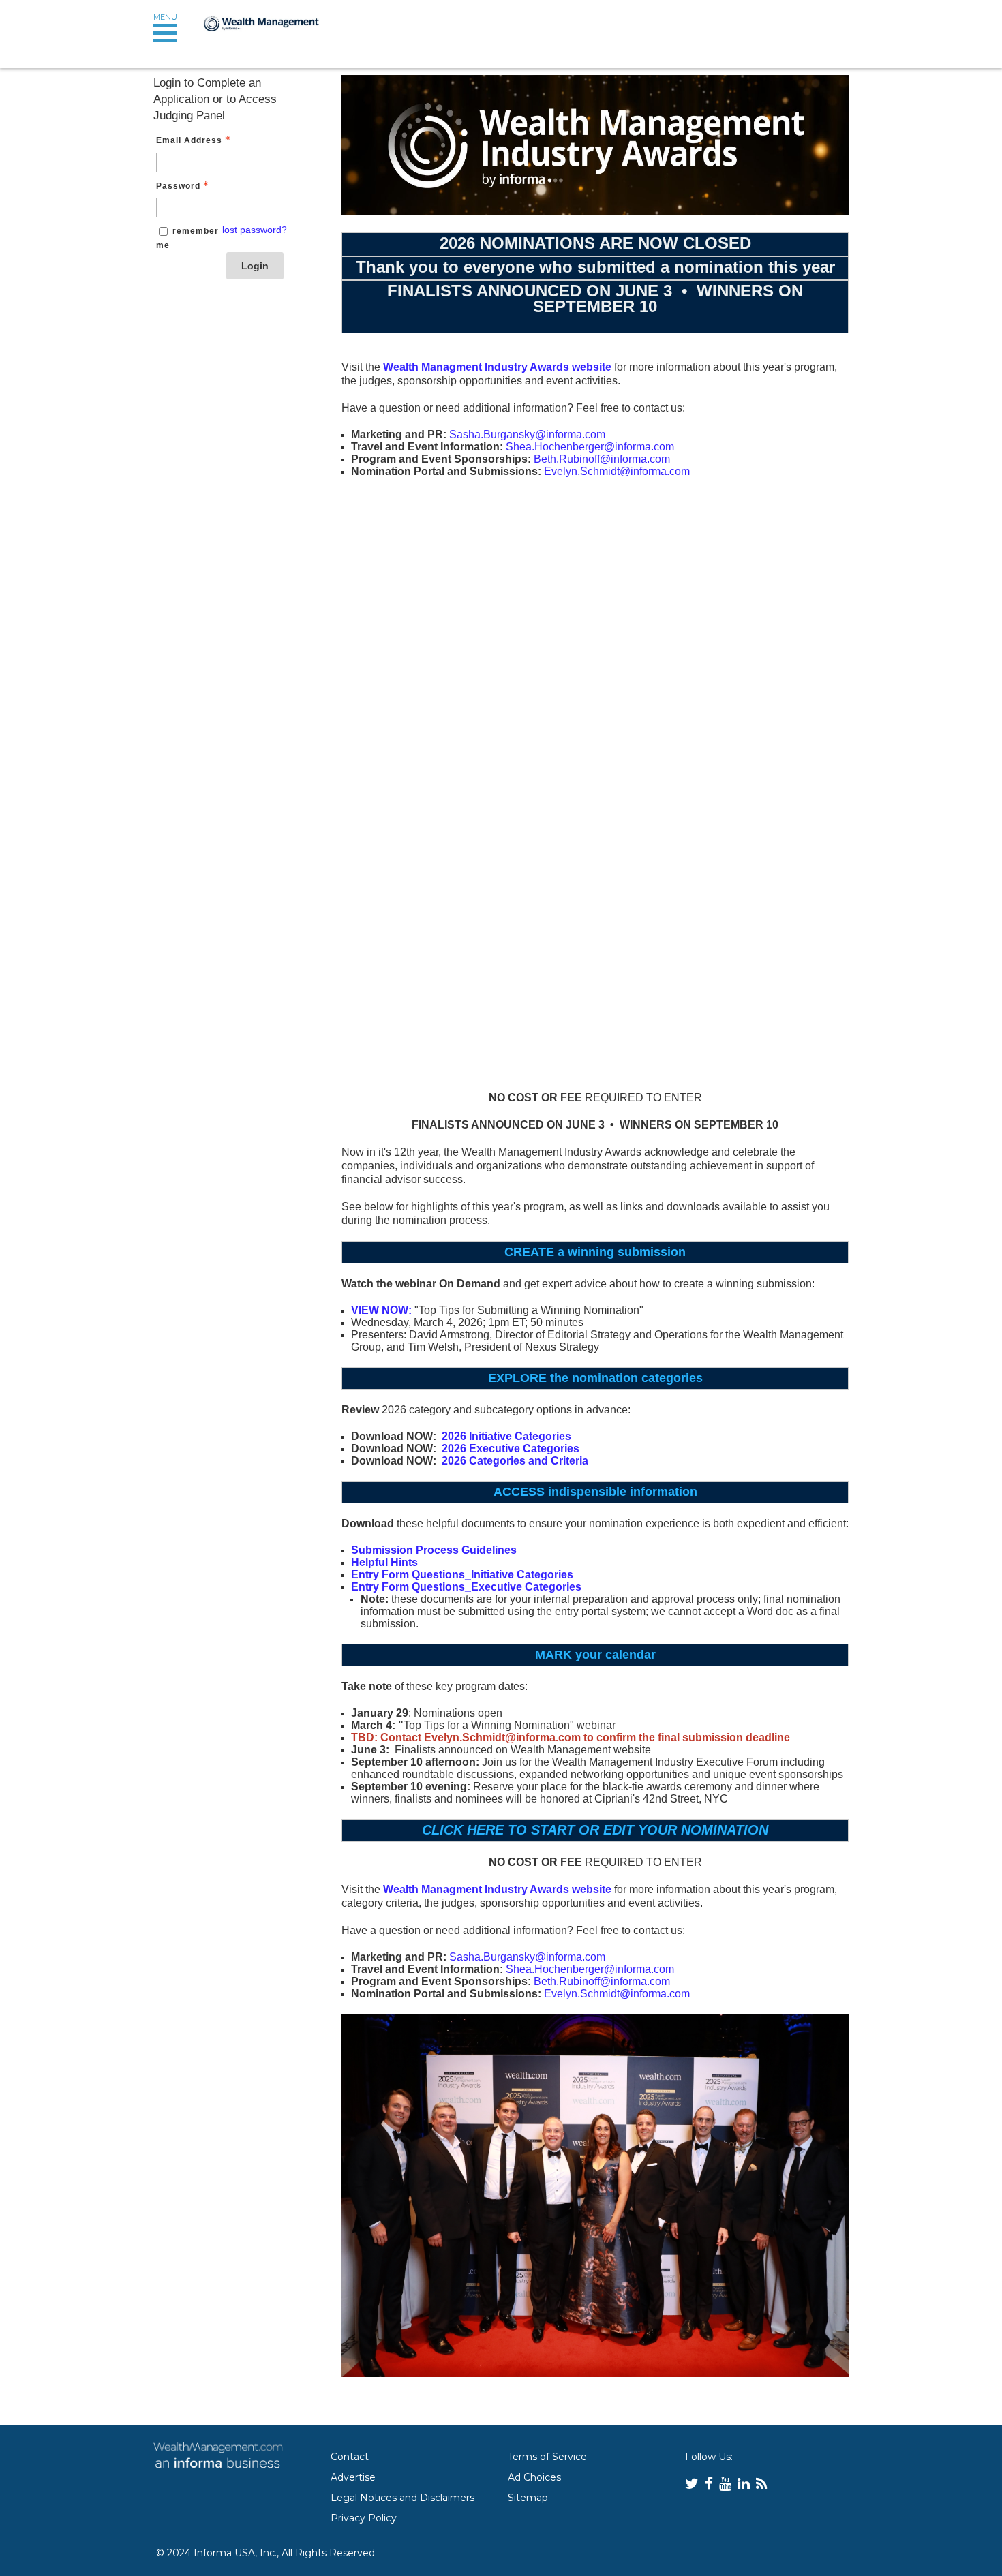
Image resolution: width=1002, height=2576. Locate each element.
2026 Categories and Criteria (515, 1461)
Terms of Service (547, 2457)
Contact (350, 2457)
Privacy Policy (364, 2518)
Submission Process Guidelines (434, 1550)
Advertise (353, 2477)
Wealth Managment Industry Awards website (497, 367)
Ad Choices (534, 2477)
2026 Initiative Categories (506, 1436)
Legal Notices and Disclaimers (403, 2498)
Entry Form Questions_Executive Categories (466, 1587)
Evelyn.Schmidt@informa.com (617, 471)
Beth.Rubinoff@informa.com (602, 459)
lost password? (255, 230)
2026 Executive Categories (511, 1448)
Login (255, 266)
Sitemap (528, 2498)
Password (178, 186)
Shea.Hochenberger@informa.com (590, 447)
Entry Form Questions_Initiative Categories (462, 1575)
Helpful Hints (384, 1562)
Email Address (189, 140)
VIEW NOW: (381, 1310)
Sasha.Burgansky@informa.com (527, 434)
